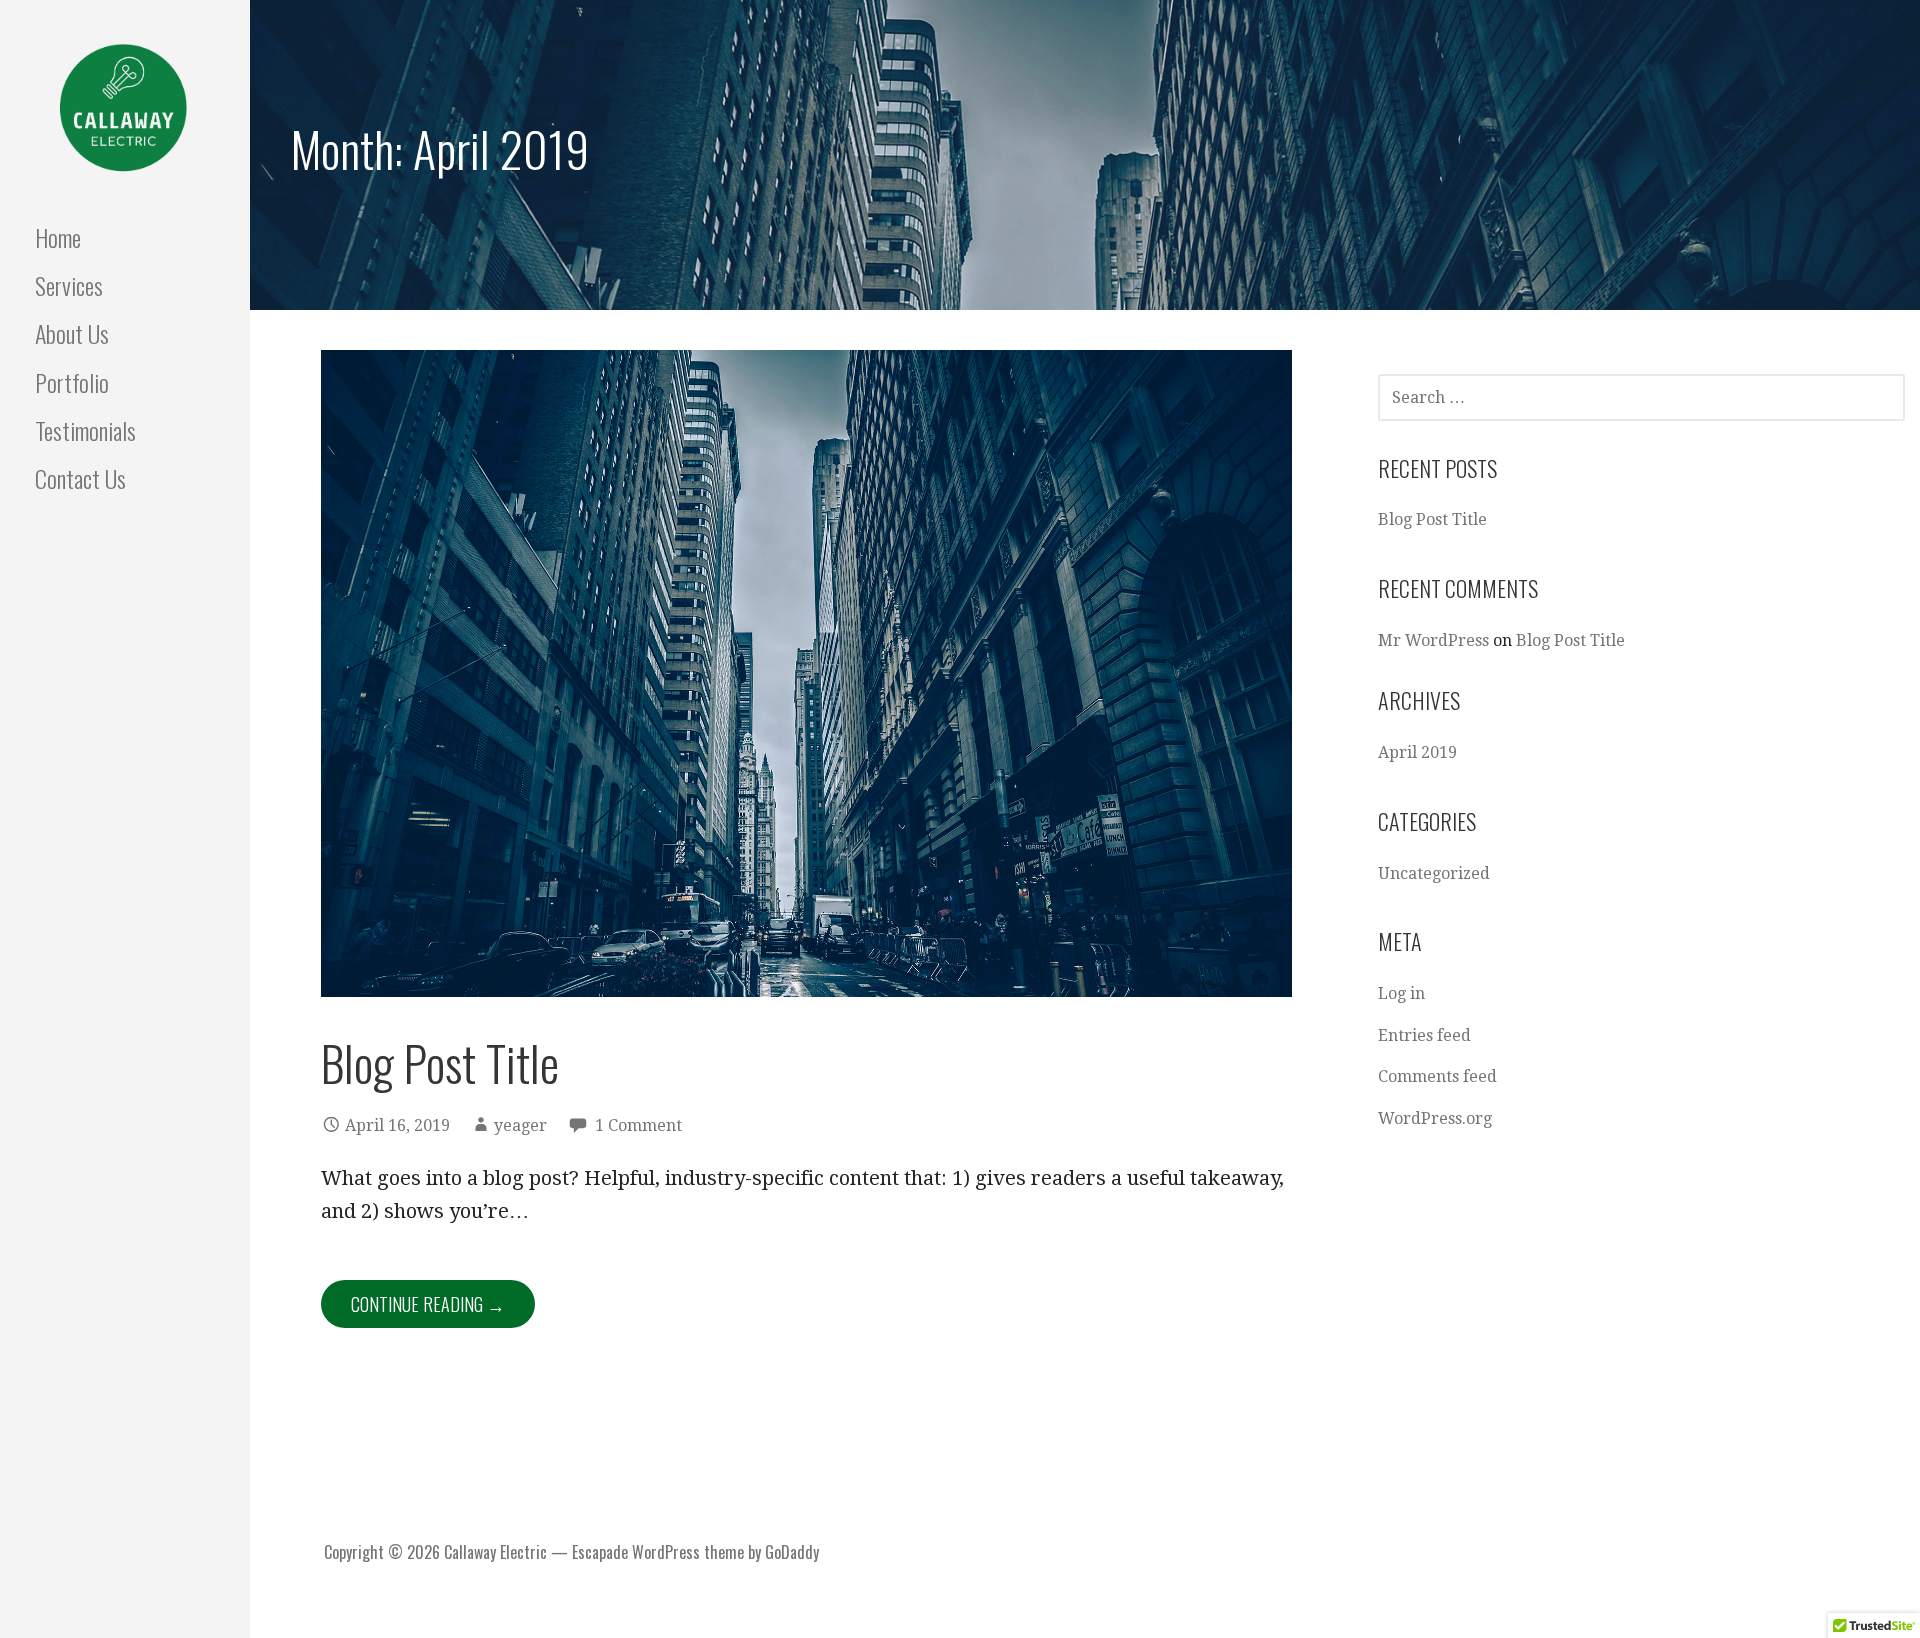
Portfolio (72, 382)
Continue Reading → (428, 1304)
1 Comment (638, 1125)
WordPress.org (1435, 1118)
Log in (1401, 993)
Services (69, 285)
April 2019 (1417, 752)
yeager (520, 1125)
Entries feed (1424, 1035)
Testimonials (85, 430)
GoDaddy (792, 1552)
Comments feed (1437, 1076)
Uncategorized (1434, 873)
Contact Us (80, 478)
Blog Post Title (440, 1062)
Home (58, 237)
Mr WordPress (1433, 640)
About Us (72, 333)
